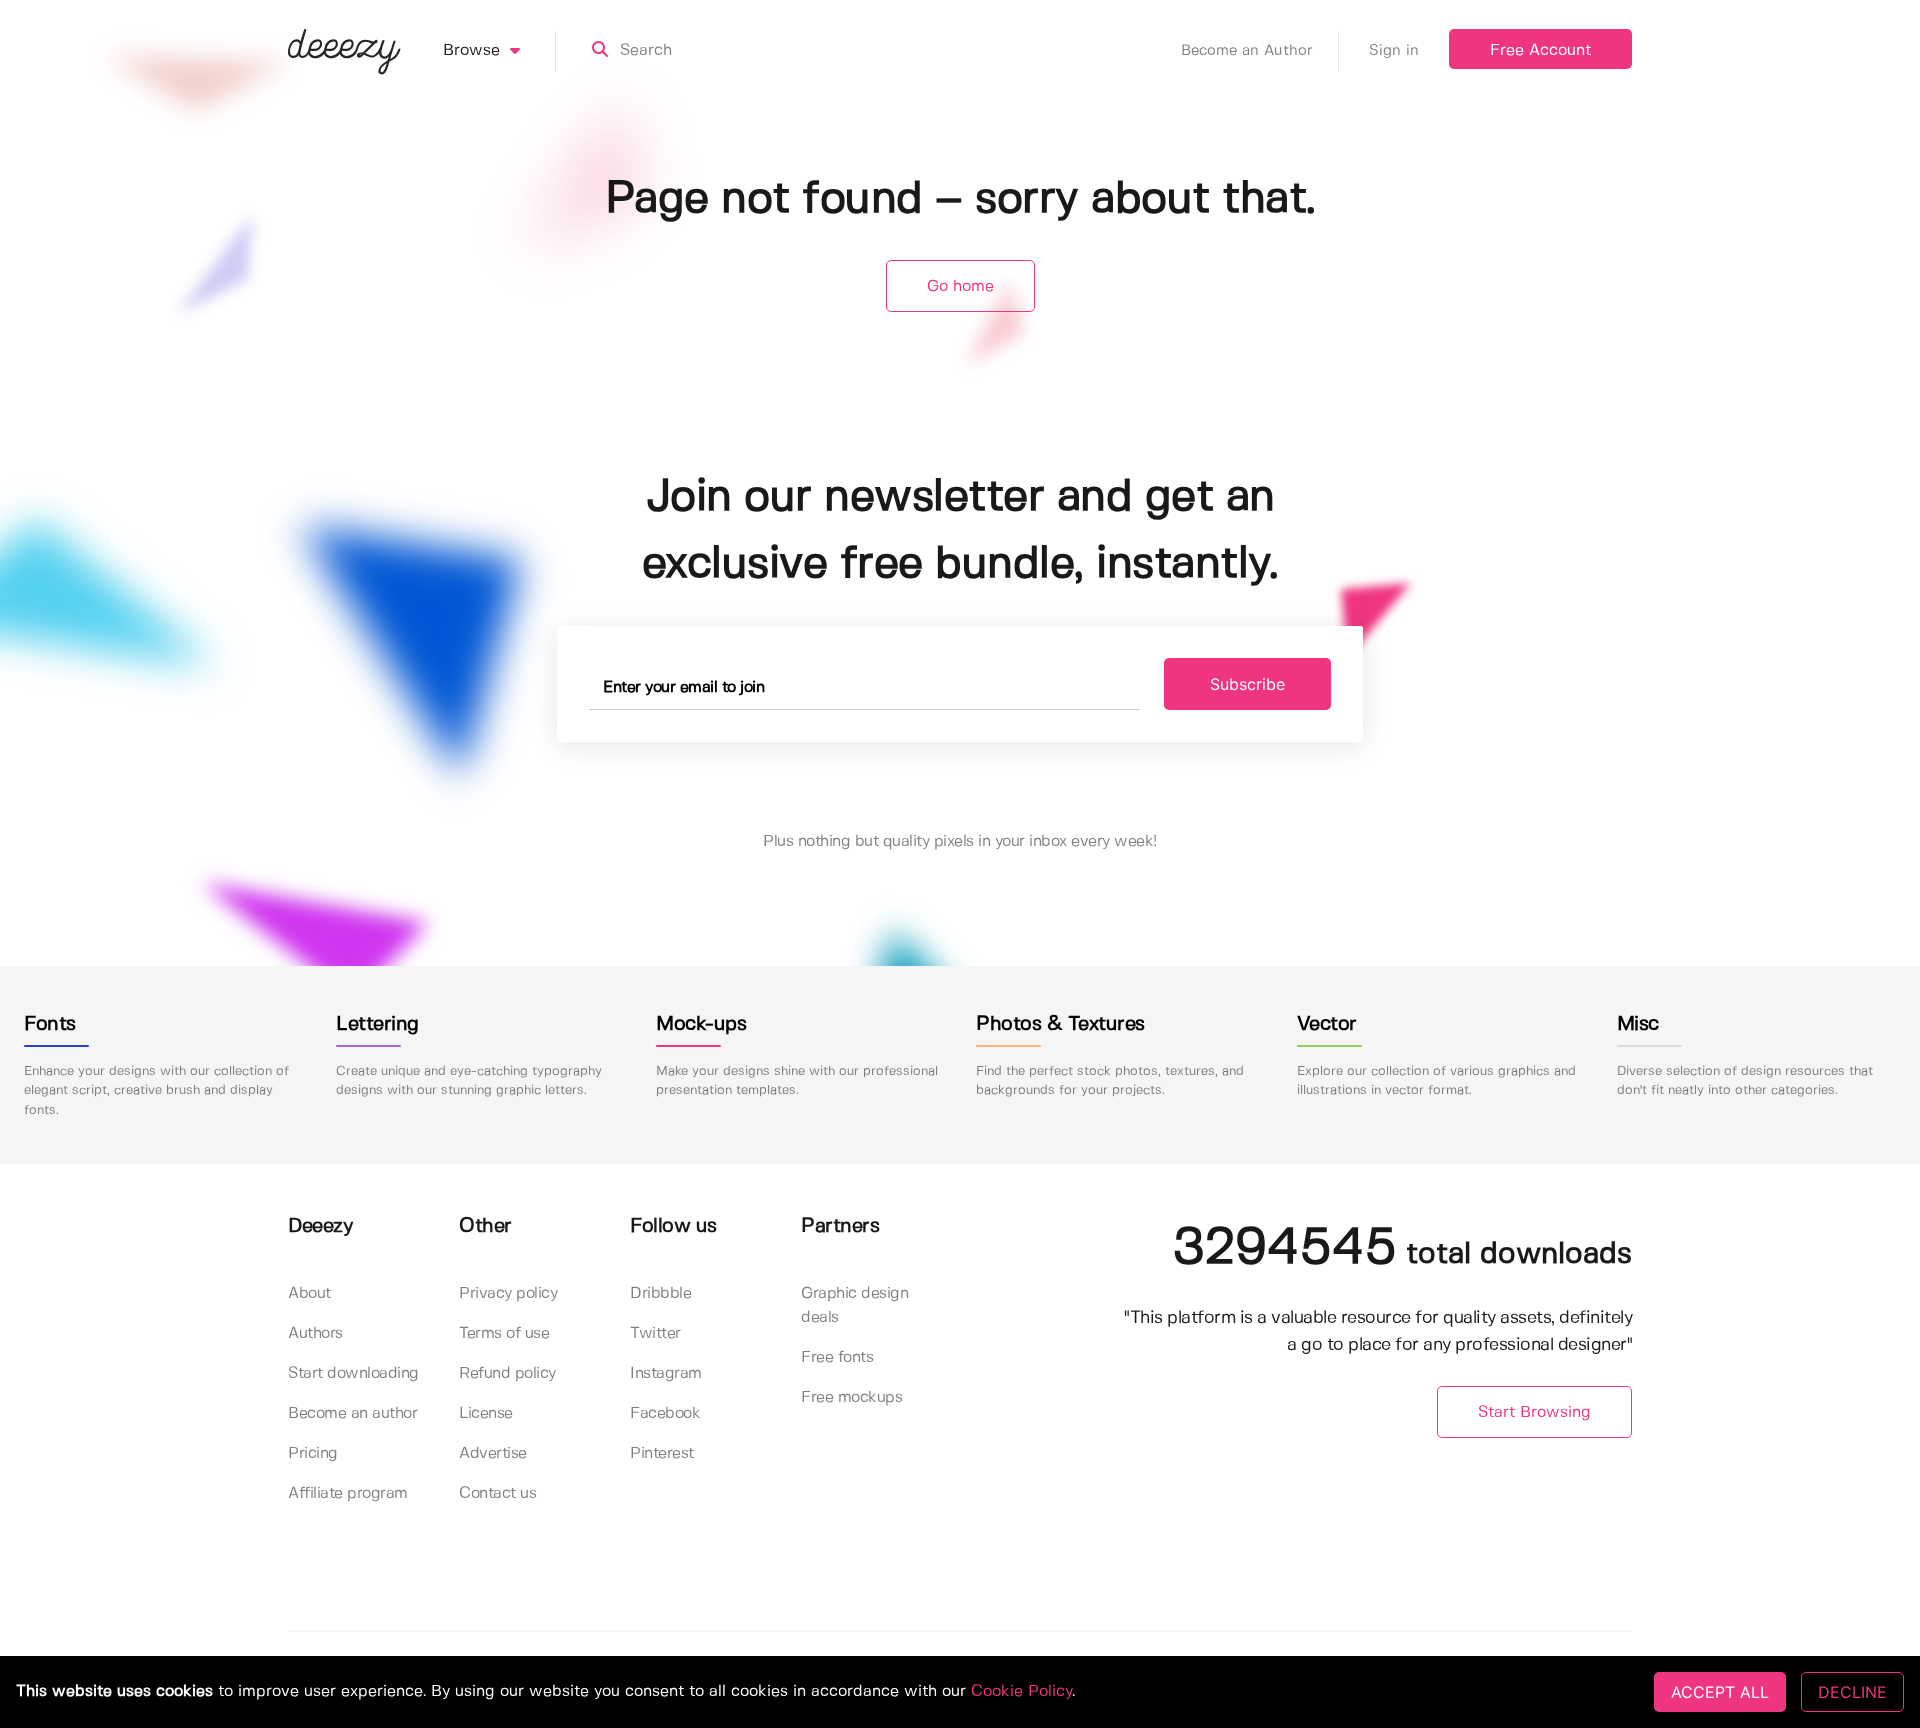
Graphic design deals (854, 1305)
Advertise (493, 1453)
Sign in (1394, 51)
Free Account (1540, 50)
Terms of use (504, 1333)
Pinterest (662, 1453)
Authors (315, 1333)
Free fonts (837, 1357)
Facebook (665, 1413)
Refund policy (507, 1373)
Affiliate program (348, 1493)
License (486, 1413)
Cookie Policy (1021, 1691)
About (309, 1293)
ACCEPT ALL (1720, 1692)
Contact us (497, 1493)
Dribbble (660, 1293)
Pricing (313, 1453)
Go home (960, 286)
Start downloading (353, 1373)
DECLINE (1852, 1692)
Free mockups (851, 1397)
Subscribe (1247, 684)
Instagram (666, 1373)
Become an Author (1247, 51)
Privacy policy (508, 1293)
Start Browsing (1534, 1412)
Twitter (655, 1333)
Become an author (352, 1413)
